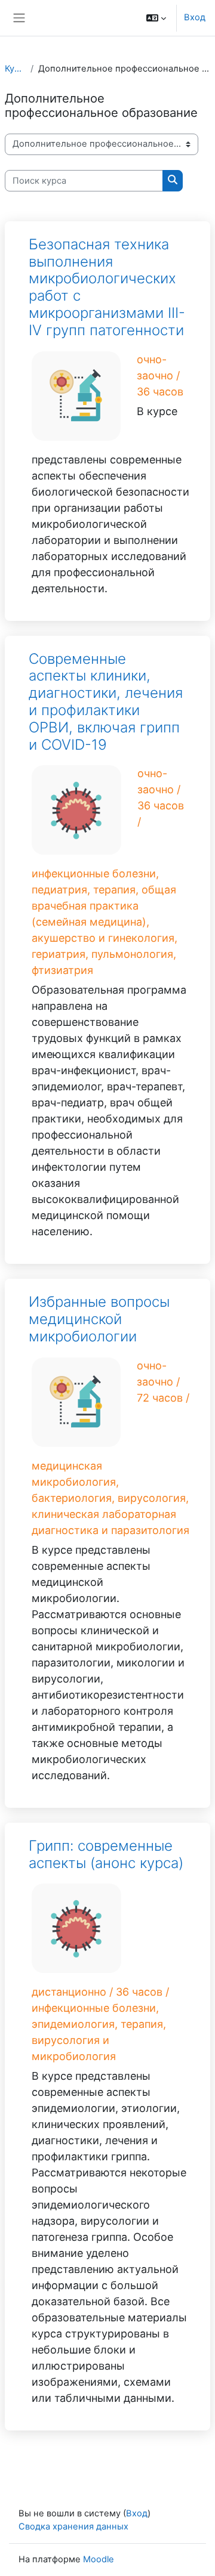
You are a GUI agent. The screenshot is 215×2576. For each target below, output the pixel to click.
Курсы (15, 69)
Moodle (99, 2559)
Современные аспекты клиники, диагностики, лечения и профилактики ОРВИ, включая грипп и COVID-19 (106, 702)
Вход (195, 17)
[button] (156, 18)
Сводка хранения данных (73, 2526)
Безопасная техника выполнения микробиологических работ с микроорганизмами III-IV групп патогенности (107, 287)
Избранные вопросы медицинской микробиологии (99, 1319)
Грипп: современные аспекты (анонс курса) (106, 1854)
